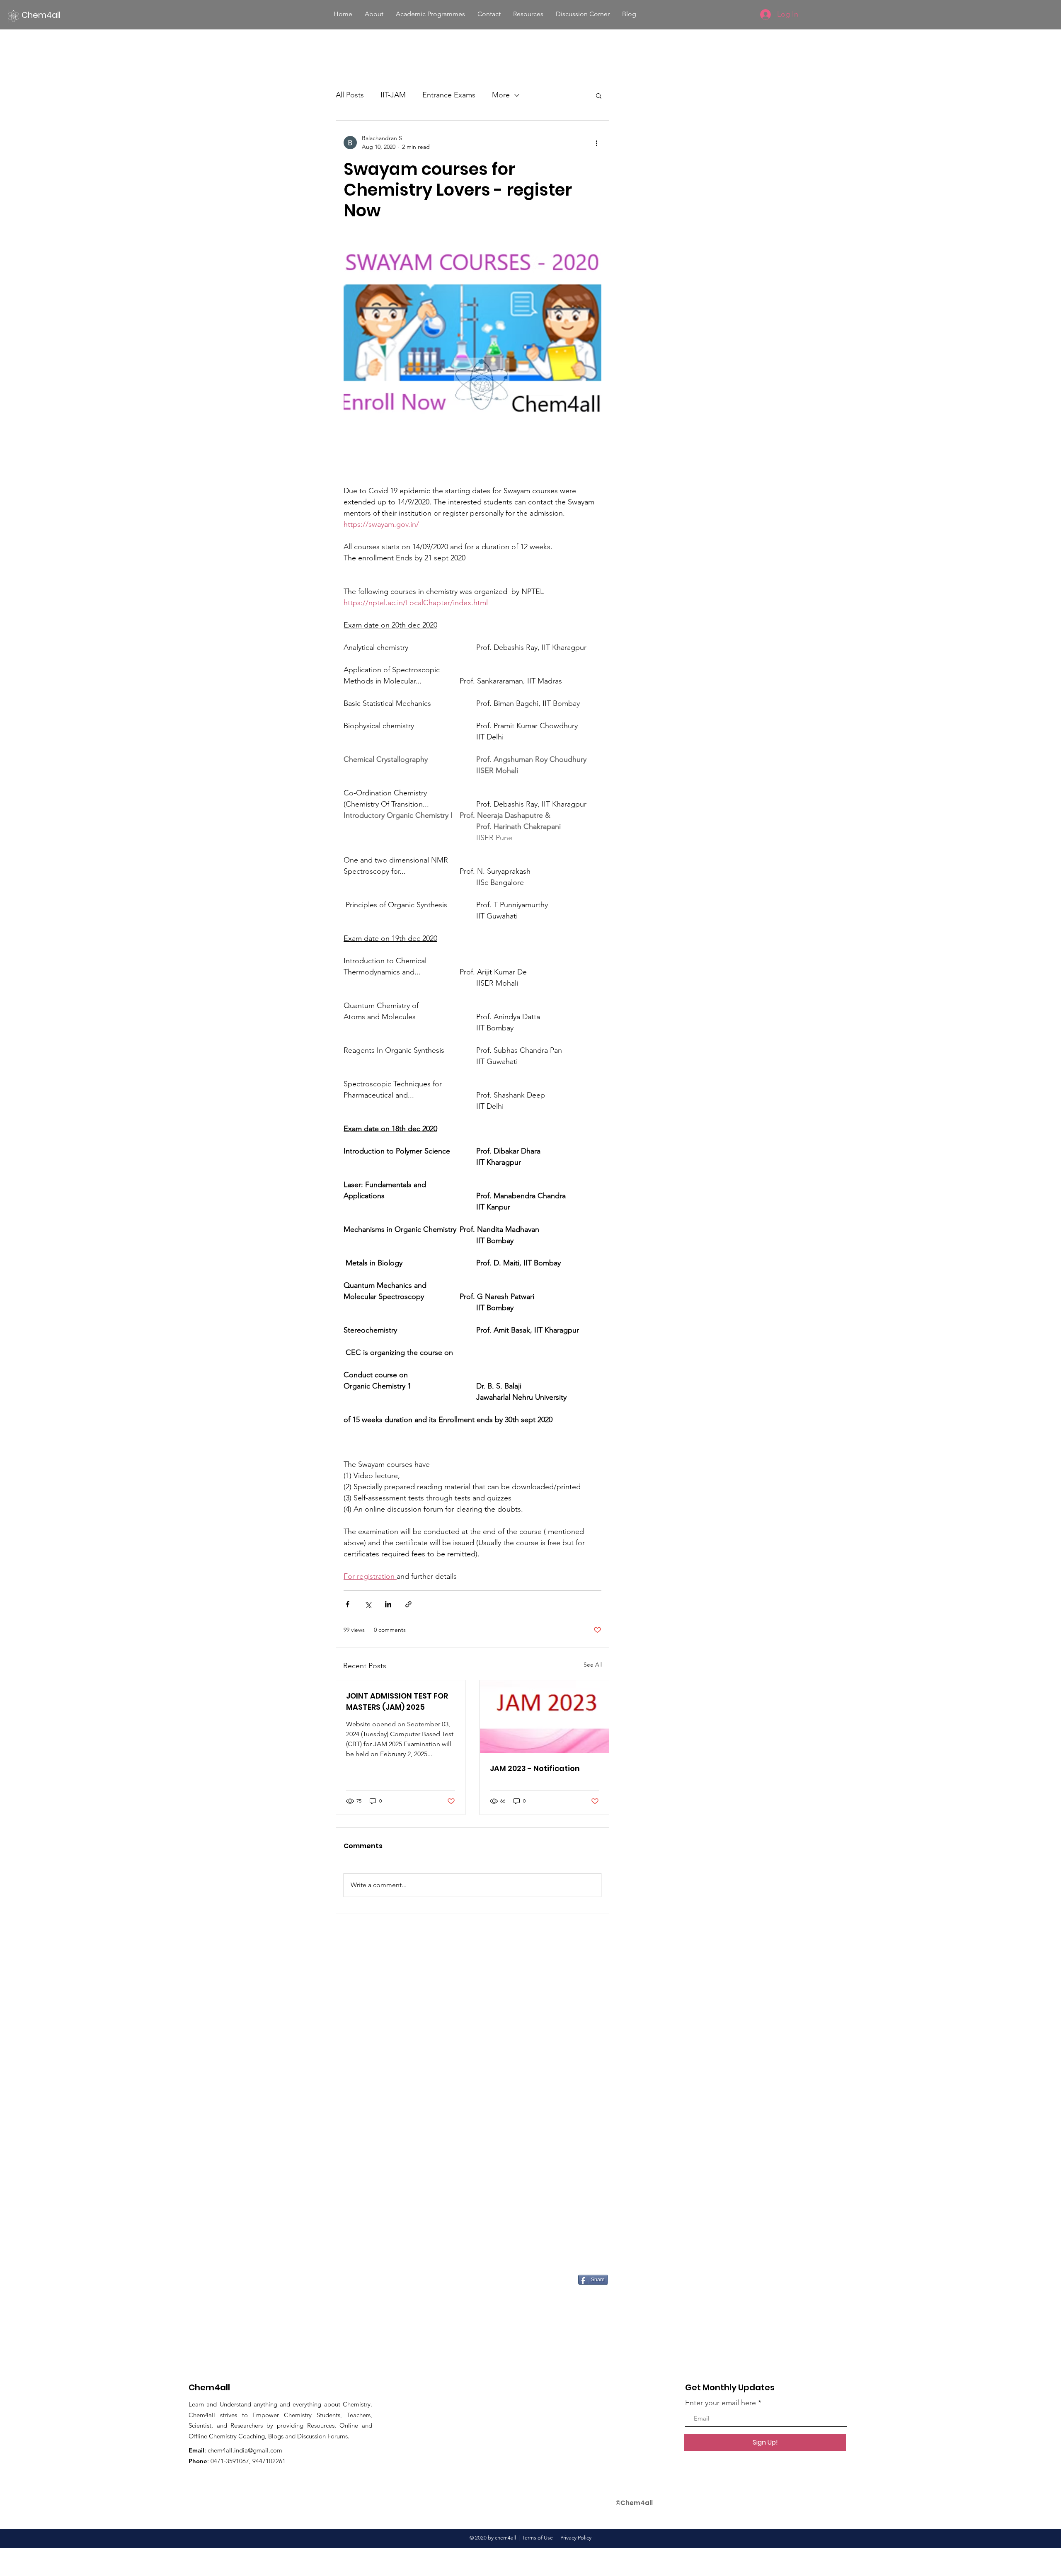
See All (593, 1665)
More (501, 95)
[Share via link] (408, 1604)
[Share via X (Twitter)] (368, 1604)
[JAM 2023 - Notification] (544, 1717)
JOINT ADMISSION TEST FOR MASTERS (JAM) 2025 (397, 1701)
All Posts (350, 95)
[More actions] (596, 143)
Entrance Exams (449, 95)
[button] (374, 14)
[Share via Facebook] (348, 1604)
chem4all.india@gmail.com (245, 2450)
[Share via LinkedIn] (388, 1604)
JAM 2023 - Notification (535, 1768)
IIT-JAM (393, 95)
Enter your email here (721, 2403)
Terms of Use (538, 2538)
